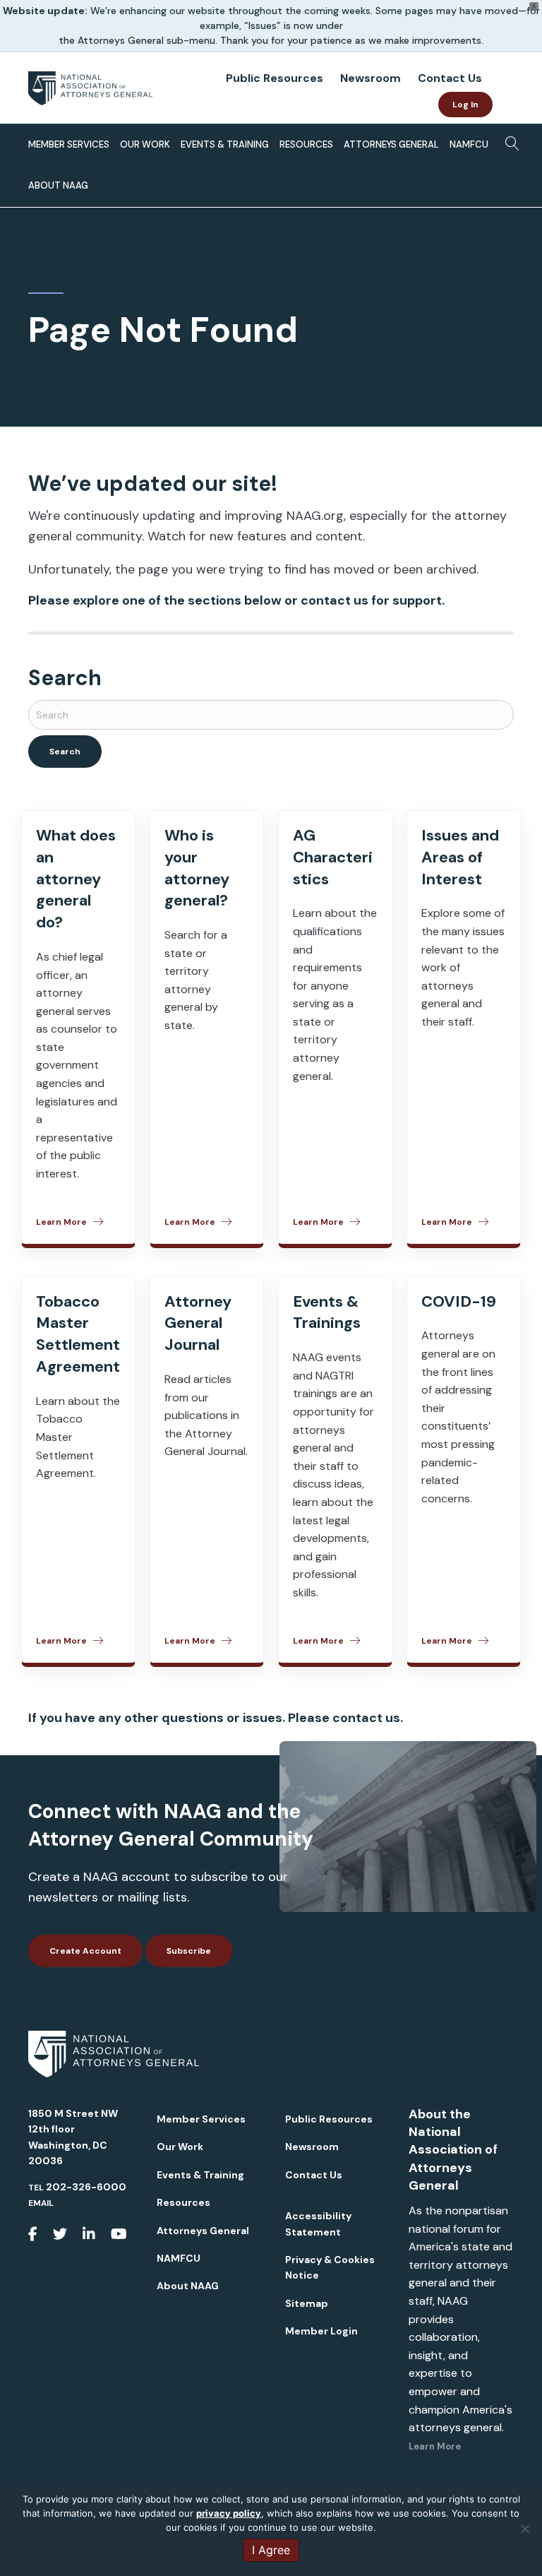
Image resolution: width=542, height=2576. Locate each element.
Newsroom (371, 78)
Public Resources (275, 78)
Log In (465, 105)
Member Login (321, 2331)
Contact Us (450, 78)
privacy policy (229, 2513)
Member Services (69, 144)
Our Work (145, 144)
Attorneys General (391, 144)
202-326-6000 (86, 2187)
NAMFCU (469, 144)
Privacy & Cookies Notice (330, 2267)
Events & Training (225, 144)
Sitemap (307, 2303)
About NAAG (58, 185)
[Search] (508, 142)
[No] (524, 2529)
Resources (306, 144)
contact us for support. (373, 600)
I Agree (271, 2550)
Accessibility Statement (318, 2224)
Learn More (435, 2446)
